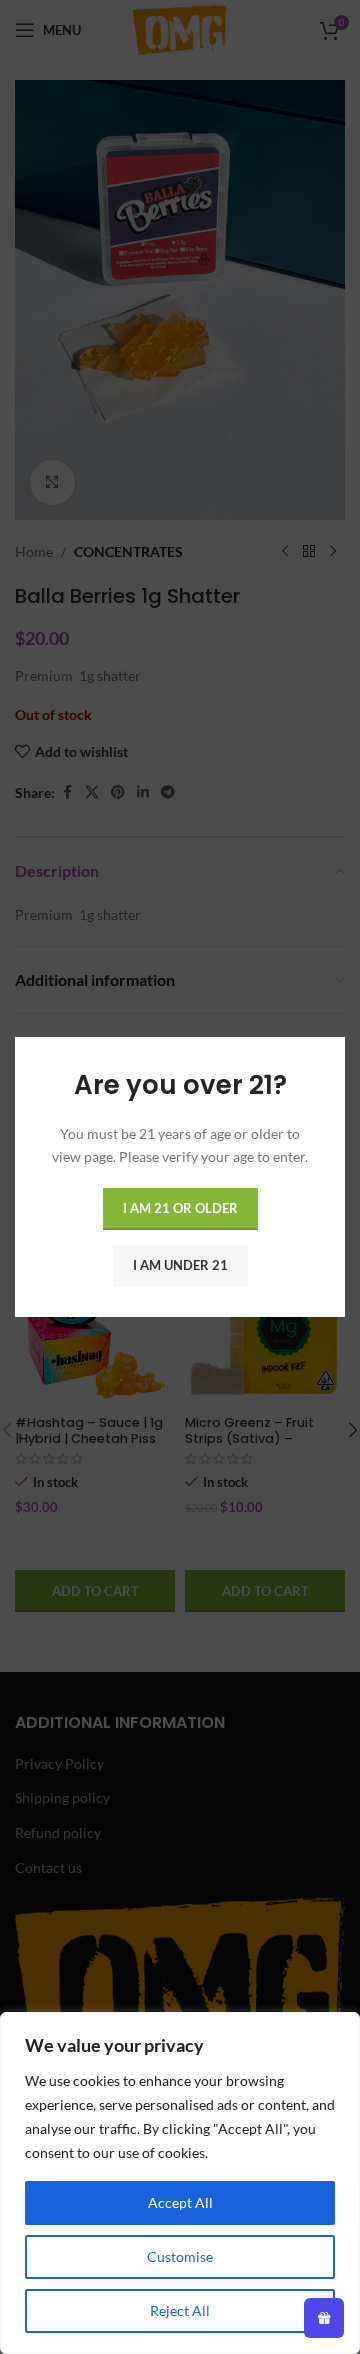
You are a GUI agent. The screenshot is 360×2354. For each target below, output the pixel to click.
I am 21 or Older (180, 1208)
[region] (180, 2183)
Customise (180, 2256)
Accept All (180, 2202)
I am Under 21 (180, 1265)
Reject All (180, 2310)
